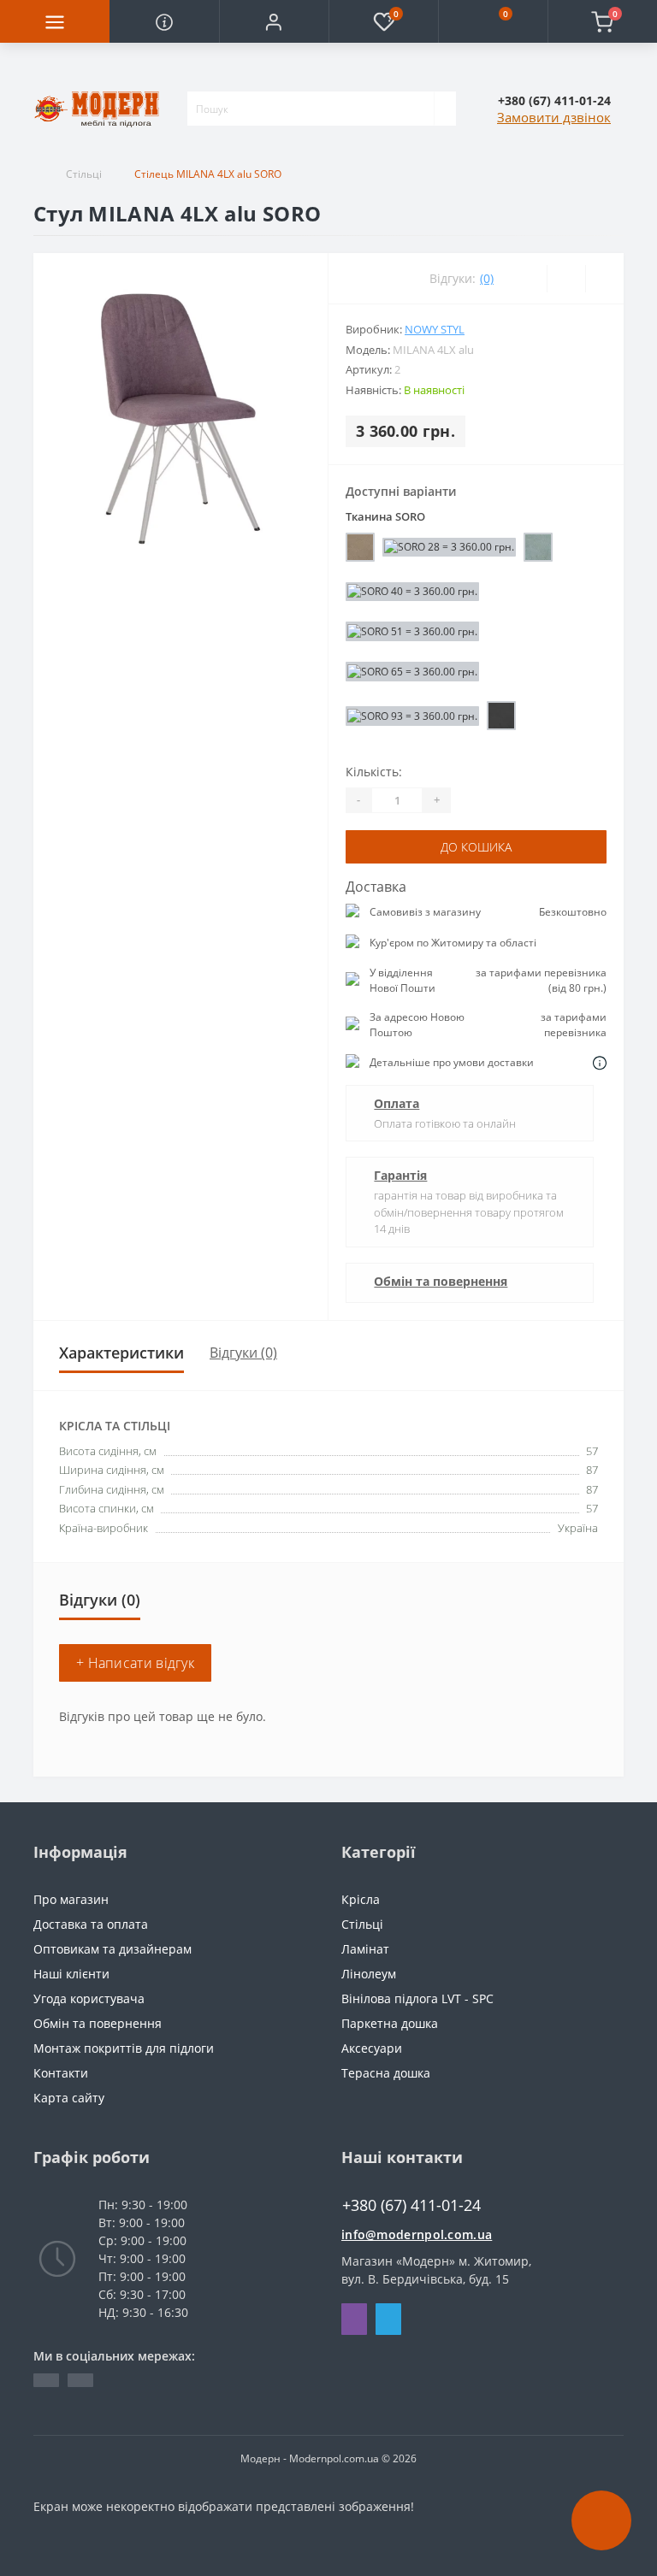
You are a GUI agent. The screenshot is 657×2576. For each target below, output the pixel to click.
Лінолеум (369, 1974)
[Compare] (604, 279)
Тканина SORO (385, 516)
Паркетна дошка (390, 2023)
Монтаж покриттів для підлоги (124, 2048)
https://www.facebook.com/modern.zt (46, 2380)
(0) (487, 278)
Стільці (84, 174)
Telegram (388, 2319)
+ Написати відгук (135, 1663)
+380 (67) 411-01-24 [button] (411, 2205)
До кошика (476, 847)
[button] (274, 21)
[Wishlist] (566, 279)
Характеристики (121, 1353)
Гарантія (400, 1175)
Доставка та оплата (91, 1924)
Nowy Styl (435, 329)
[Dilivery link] (600, 1063)
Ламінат (365, 1949)
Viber (354, 2319)
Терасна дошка (386, 2073)
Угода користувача (89, 1998)
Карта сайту (69, 2098)
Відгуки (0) (243, 1353)
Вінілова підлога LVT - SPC (417, 1998)
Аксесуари (372, 2048)
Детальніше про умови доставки (452, 1062)
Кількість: (374, 772)
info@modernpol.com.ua (417, 2234)
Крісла (361, 1899)
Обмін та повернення (441, 1281)
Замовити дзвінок (554, 117)
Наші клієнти (71, 1974)
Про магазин (71, 1899)
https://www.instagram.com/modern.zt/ (80, 2380)
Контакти (61, 2073)
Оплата (397, 1103)
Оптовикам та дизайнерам (112, 1949)
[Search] (445, 109)
